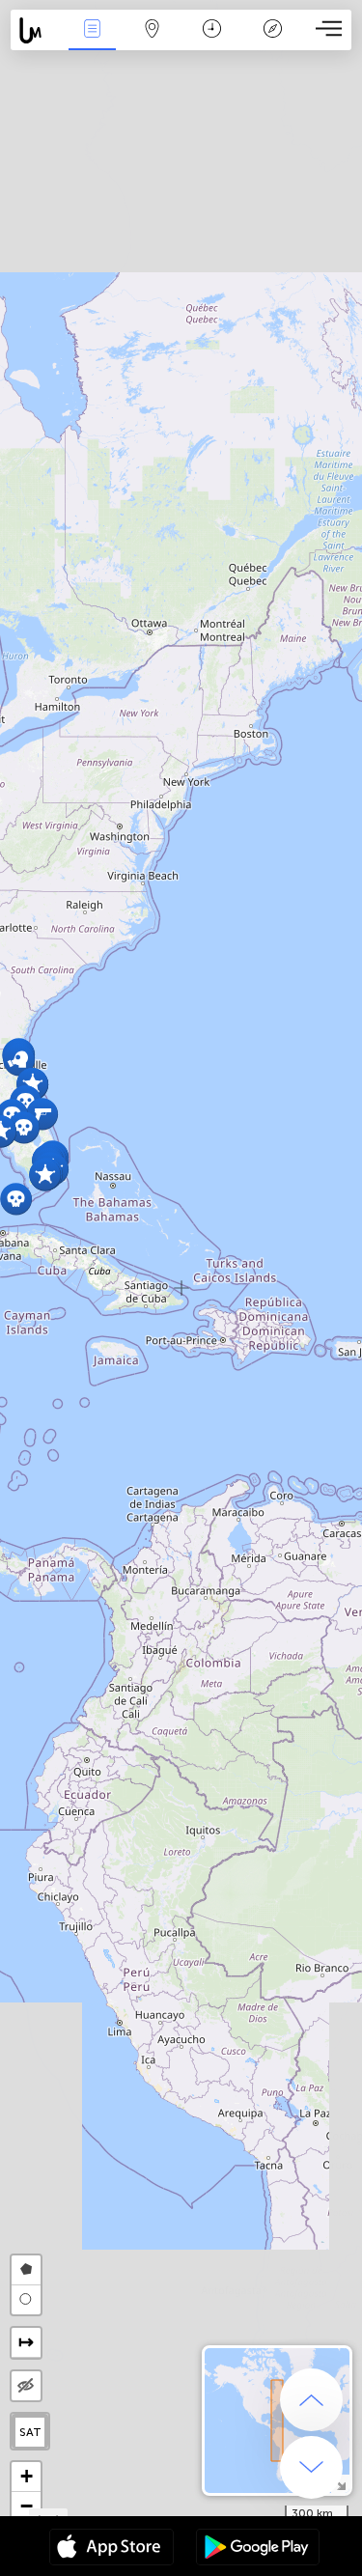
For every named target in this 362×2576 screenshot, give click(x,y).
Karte (152, 42)
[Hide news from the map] (26, 2386)
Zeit (212, 42)
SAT (30, 2432)
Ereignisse (92, 42)
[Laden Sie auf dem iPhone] (111, 2549)
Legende (273, 42)
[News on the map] (36, 30)
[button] (45, 1175)
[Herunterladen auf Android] (258, 2549)
